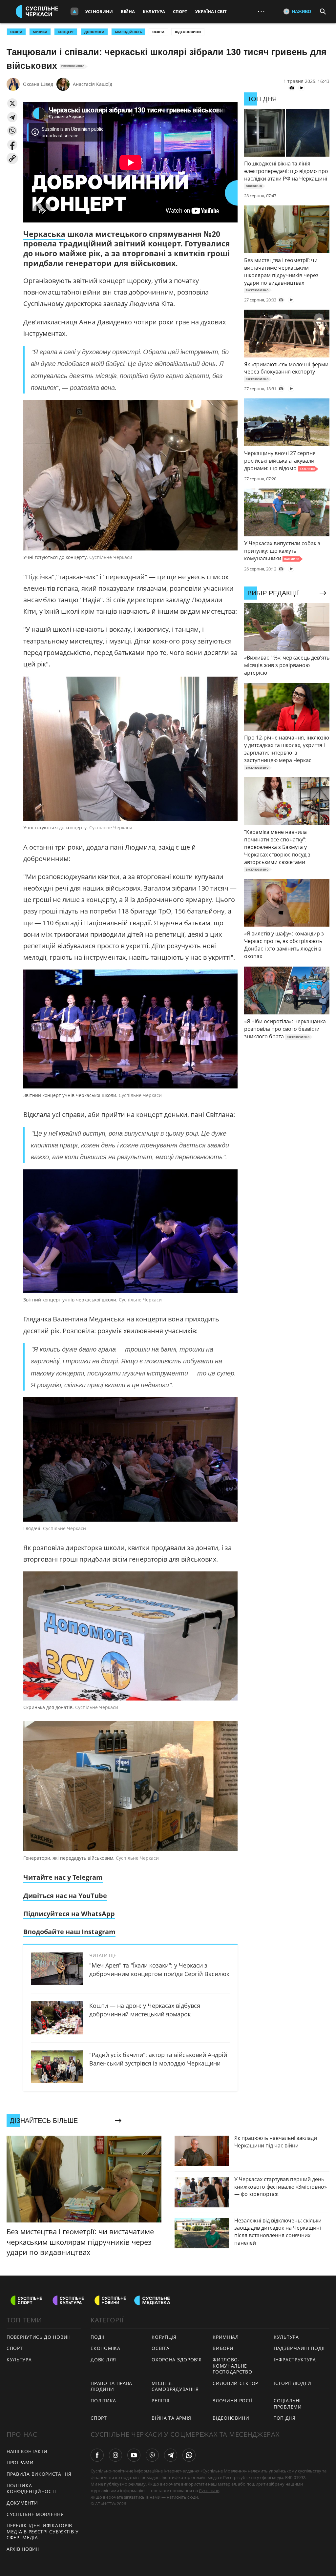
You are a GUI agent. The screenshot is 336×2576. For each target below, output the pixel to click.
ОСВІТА (16, 32)
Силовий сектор (235, 2383)
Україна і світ (211, 11)
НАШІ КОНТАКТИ (27, 2451)
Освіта (158, 32)
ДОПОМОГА (94, 32)
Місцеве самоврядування (175, 2386)
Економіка (105, 2348)
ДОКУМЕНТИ (22, 2503)
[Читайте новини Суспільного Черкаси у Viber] (152, 2455)
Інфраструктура (295, 2360)
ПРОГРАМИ (20, 2462)
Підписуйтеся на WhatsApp (69, 1914)
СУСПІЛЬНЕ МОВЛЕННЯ (35, 2514)
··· (261, 11)
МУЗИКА (40, 32)
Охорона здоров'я (177, 2360)
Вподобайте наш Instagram (69, 1932)
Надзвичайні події (299, 2348)
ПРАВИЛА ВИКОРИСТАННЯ (39, 2474)
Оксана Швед (38, 84)
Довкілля (103, 2360)
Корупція (164, 2337)
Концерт (66, 32)
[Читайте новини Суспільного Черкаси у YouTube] (134, 2455)
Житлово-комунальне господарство (232, 2366)
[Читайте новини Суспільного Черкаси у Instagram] (115, 2455)
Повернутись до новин (39, 2337)
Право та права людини (111, 2386)
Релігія (161, 2401)
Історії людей (293, 2383)
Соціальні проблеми (288, 2404)
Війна (128, 11)
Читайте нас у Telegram (63, 1877)
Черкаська (44, 234)
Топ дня (285, 2418)
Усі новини (99, 11)
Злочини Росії (232, 2401)
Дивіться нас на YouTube (65, 1896)
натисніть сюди (182, 2497)
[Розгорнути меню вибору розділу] (74, 11)
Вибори (223, 2348)
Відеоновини (188, 32)
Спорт (180, 11)
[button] (12, 103)
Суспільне (209, 2490)
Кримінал (226, 2337)
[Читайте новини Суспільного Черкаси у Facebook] (97, 2455)
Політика (103, 2401)
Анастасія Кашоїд (93, 84)
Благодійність (128, 32)
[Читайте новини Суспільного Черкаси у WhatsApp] (189, 2455)
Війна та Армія (171, 2418)
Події (98, 2337)
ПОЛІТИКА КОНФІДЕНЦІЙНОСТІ (31, 2489)
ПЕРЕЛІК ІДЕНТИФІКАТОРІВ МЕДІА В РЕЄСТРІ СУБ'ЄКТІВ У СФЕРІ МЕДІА (43, 2531)
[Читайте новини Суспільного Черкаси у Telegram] (171, 2455)
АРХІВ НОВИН (23, 2549)
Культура (154, 11)
